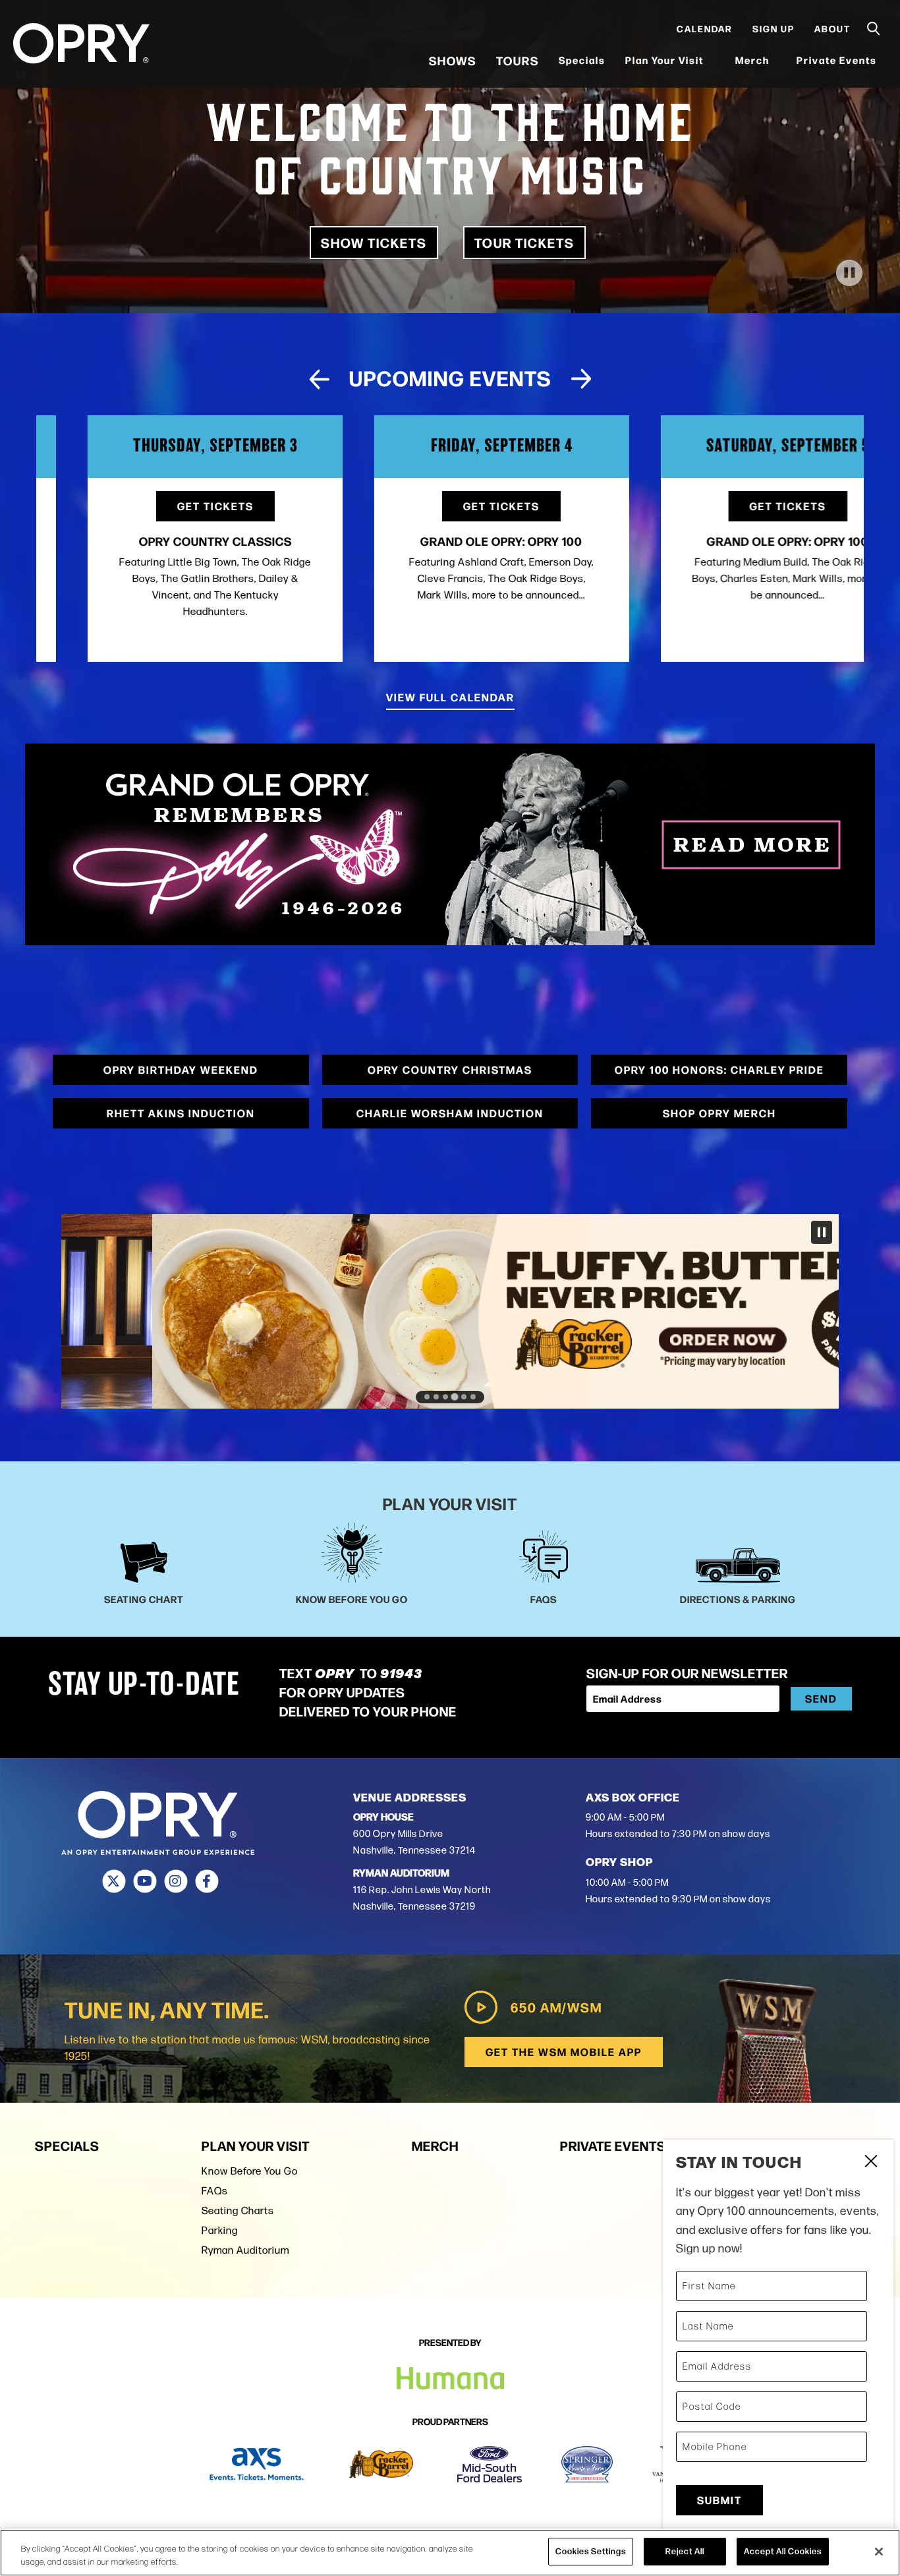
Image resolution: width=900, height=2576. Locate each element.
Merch (759, 66)
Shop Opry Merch (719, 1113)
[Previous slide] (319, 379)
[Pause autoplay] (847, 384)
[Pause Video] (849, 273)
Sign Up (773, 34)
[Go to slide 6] (473, 1397)
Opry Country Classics (163, 541)
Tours (518, 66)
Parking (220, 2230)
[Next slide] (581, 379)
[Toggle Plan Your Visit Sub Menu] (712, 66)
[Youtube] (145, 1881)
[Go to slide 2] (436, 1397)
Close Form (870, 2163)
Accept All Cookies (783, 2551)
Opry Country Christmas (450, 1069)
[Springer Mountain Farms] (587, 2464)
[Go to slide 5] (464, 1396)
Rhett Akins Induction (181, 1113)
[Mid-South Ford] (490, 2464)
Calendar (705, 34)
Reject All (685, 2551)
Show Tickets (374, 242)
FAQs (215, 2191)
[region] (450, 2553)
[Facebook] (207, 1881)
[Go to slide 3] (445, 1397)
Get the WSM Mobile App (564, 2052)
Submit (719, 2500)
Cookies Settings (591, 2551)
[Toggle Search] (874, 35)
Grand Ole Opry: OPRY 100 (450, 541)
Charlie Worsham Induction (450, 1113)
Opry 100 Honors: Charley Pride (719, 1069)
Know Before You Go (250, 2171)
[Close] (879, 2552)
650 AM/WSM (556, 2007)
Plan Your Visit (664, 66)
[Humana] (450, 2379)
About (832, 34)
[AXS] (257, 2464)
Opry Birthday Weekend (181, 1069)
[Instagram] (176, 1881)
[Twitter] (114, 1881)
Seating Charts (238, 2210)
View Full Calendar (450, 697)
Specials (582, 66)
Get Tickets (163, 506)
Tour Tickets (524, 242)
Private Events (837, 66)
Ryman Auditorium (245, 2250)
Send (821, 1698)
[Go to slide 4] (455, 1397)
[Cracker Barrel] (381, 2464)
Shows (453, 66)
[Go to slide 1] (427, 1397)
